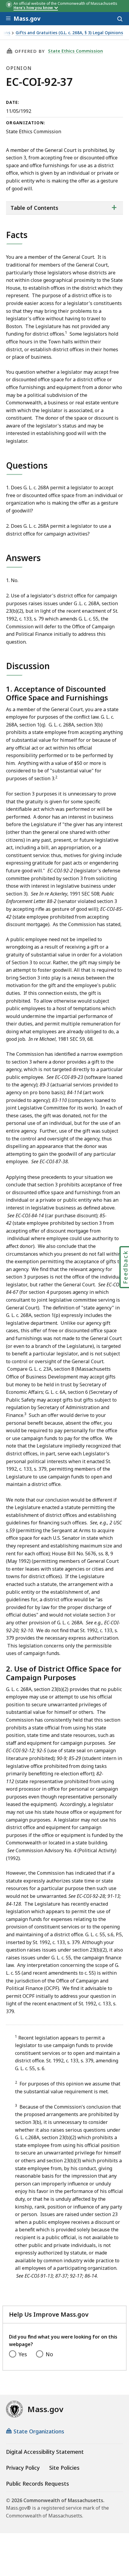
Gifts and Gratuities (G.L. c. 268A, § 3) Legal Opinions (69, 33)
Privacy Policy (23, 2468)
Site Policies (64, 2468)
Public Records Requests (37, 2484)
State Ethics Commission (75, 51)
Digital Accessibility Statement (45, 2452)
